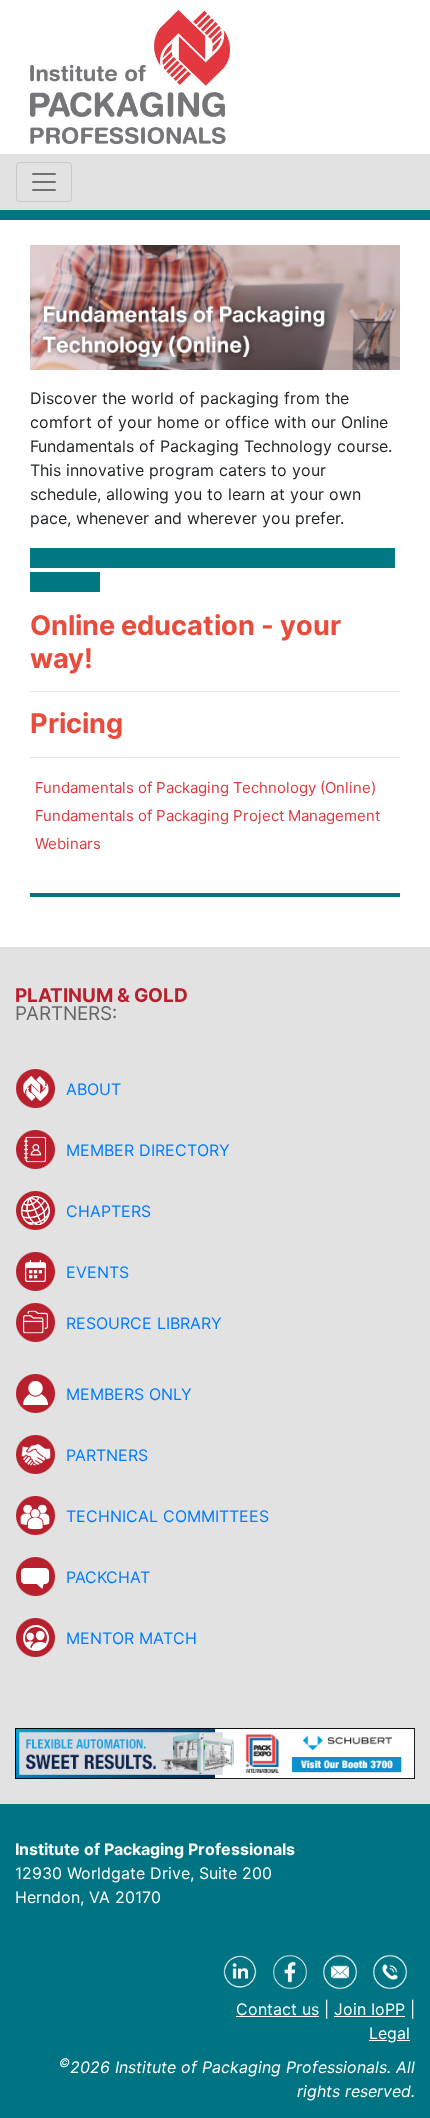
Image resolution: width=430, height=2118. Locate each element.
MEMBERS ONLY (129, 1394)
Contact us (277, 2009)
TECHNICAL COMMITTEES (167, 1516)
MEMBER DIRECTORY (148, 1150)
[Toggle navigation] (44, 182)
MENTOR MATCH (131, 1638)
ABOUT (93, 1089)
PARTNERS (107, 1455)
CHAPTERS (108, 1211)
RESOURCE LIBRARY (144, 1323)
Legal (389, 2033)
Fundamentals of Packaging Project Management (207, 815)
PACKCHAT (108, 1577)
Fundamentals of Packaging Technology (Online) (205, 787)
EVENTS (97, 1272)
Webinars (68, 843)
